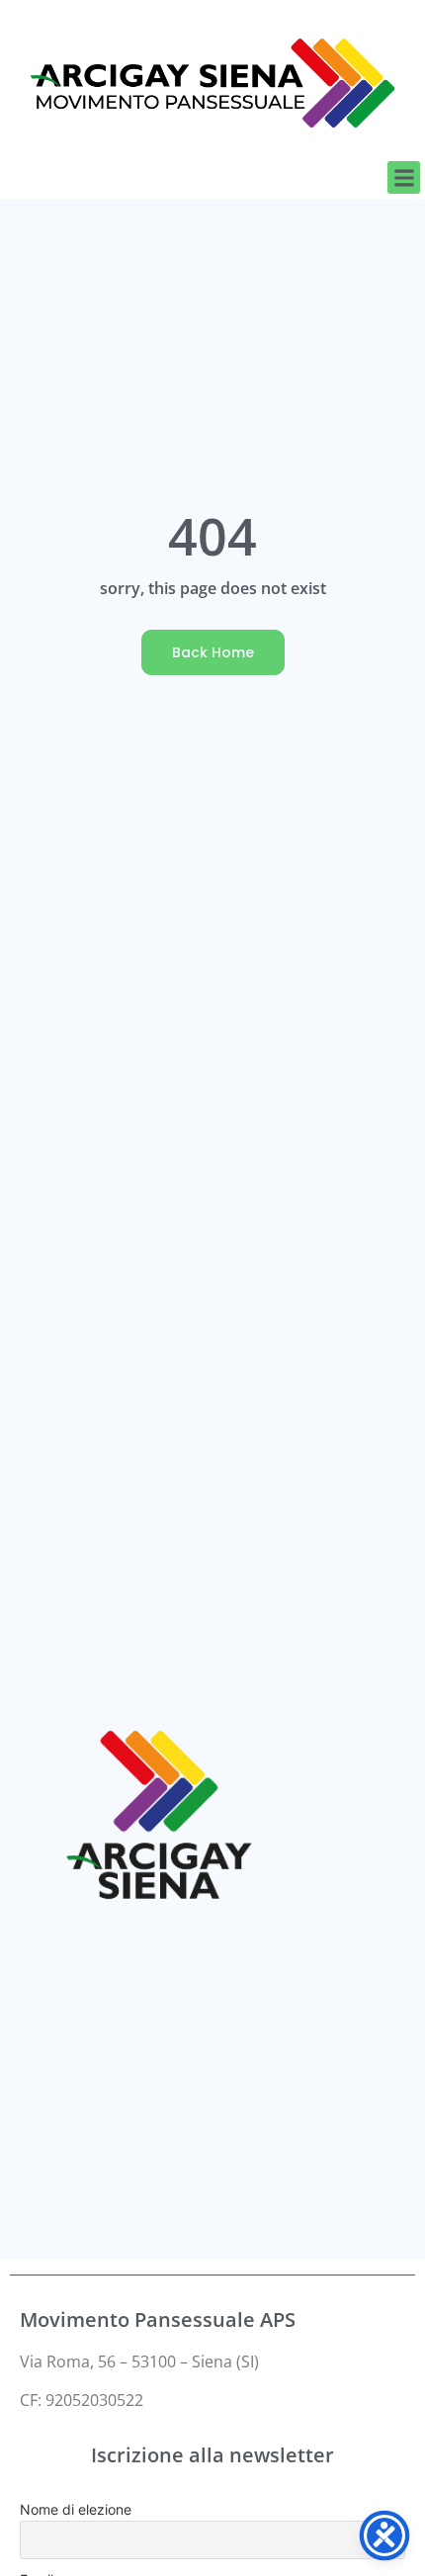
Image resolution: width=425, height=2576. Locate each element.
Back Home (213, 652)
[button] (404, 177)
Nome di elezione (76, 2509)
